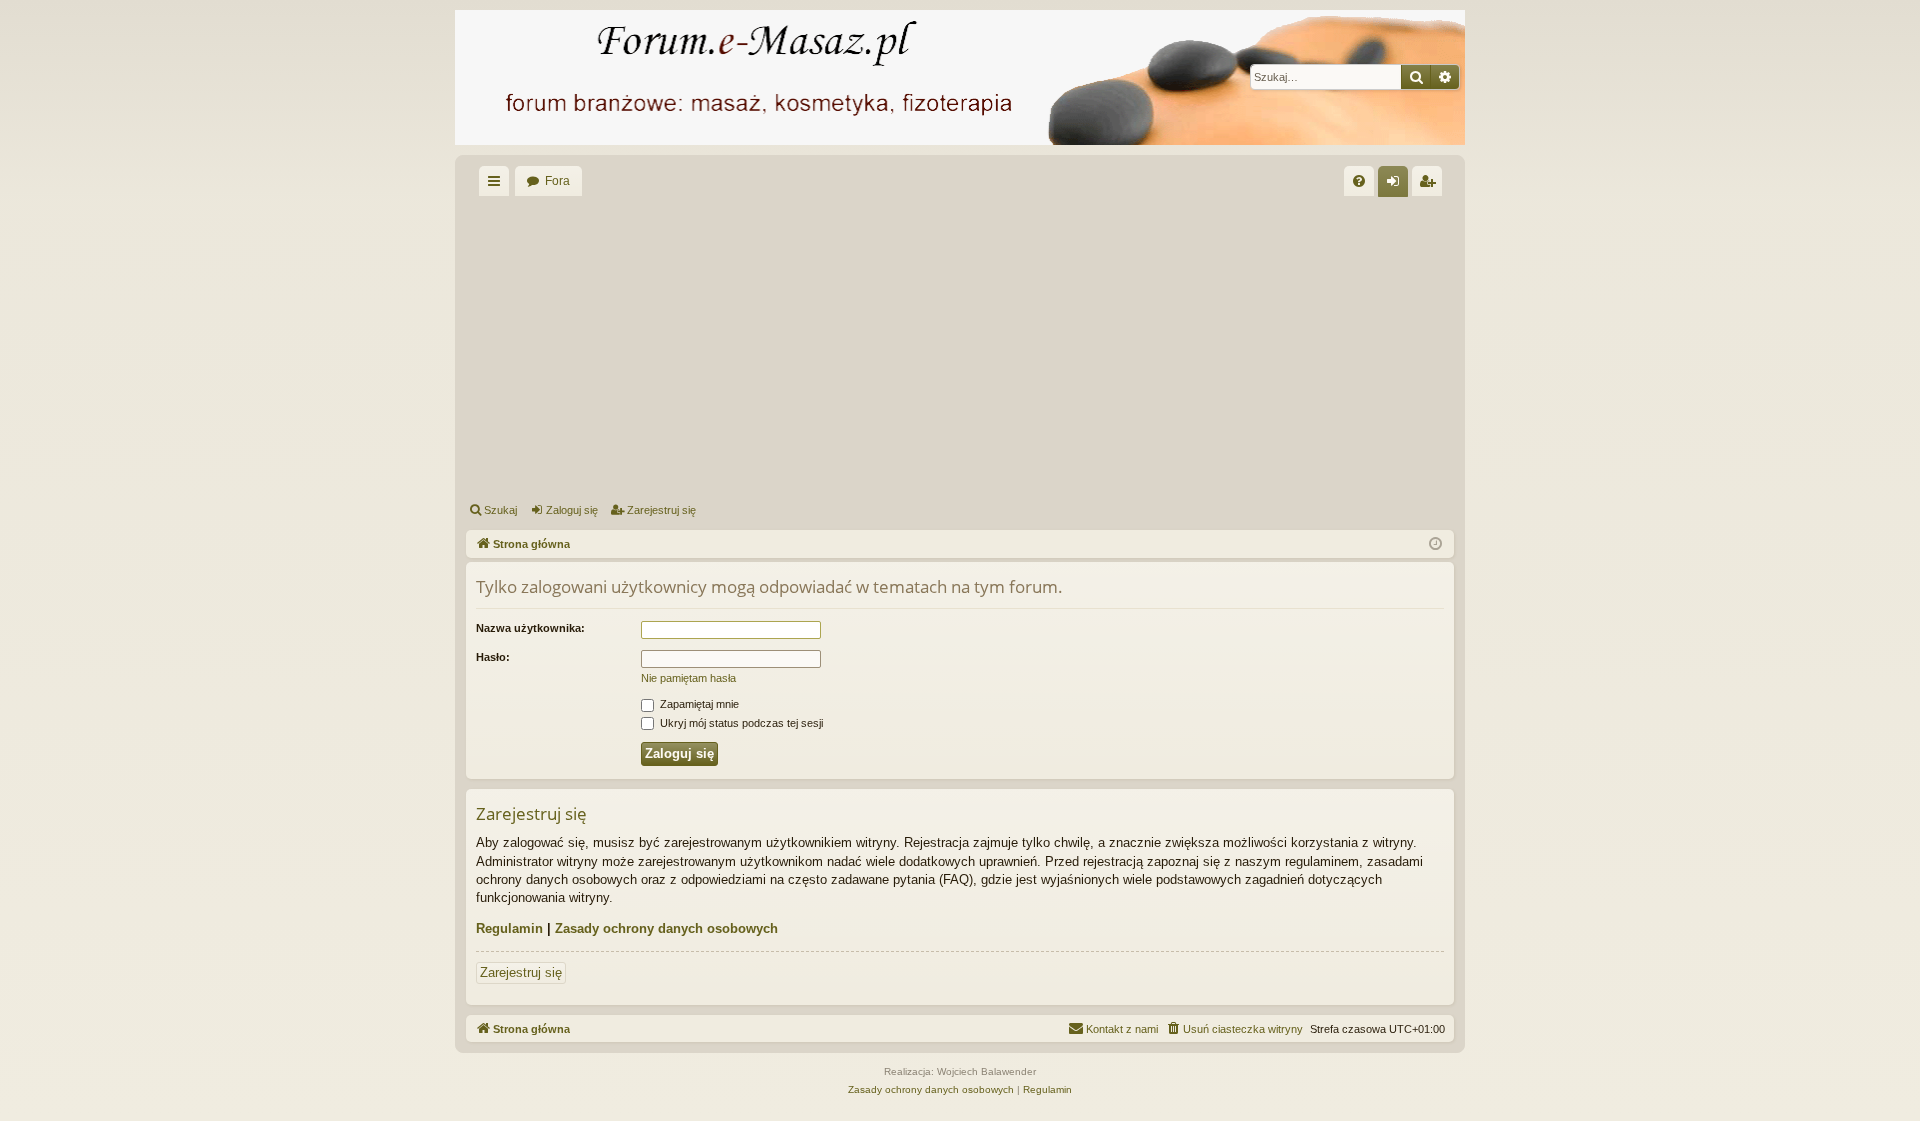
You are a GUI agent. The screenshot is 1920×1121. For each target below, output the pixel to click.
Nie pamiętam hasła (688, 678)
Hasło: (493, 657)
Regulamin (509, 928)
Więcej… (498, 185)
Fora (557, 181)
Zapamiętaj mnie (698, 704)
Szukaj (500, 510)
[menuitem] (1359, 181)
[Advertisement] (1066, 346)
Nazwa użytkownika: (530, 628)
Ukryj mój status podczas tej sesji (740, 723)
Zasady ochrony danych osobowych (666, 928)
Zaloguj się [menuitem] (1397, 185)
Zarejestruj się (661, 510)
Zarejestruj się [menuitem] (1431, 185)
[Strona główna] (960, 77)
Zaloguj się (572, 510)
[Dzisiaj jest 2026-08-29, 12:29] (1435, 544)
